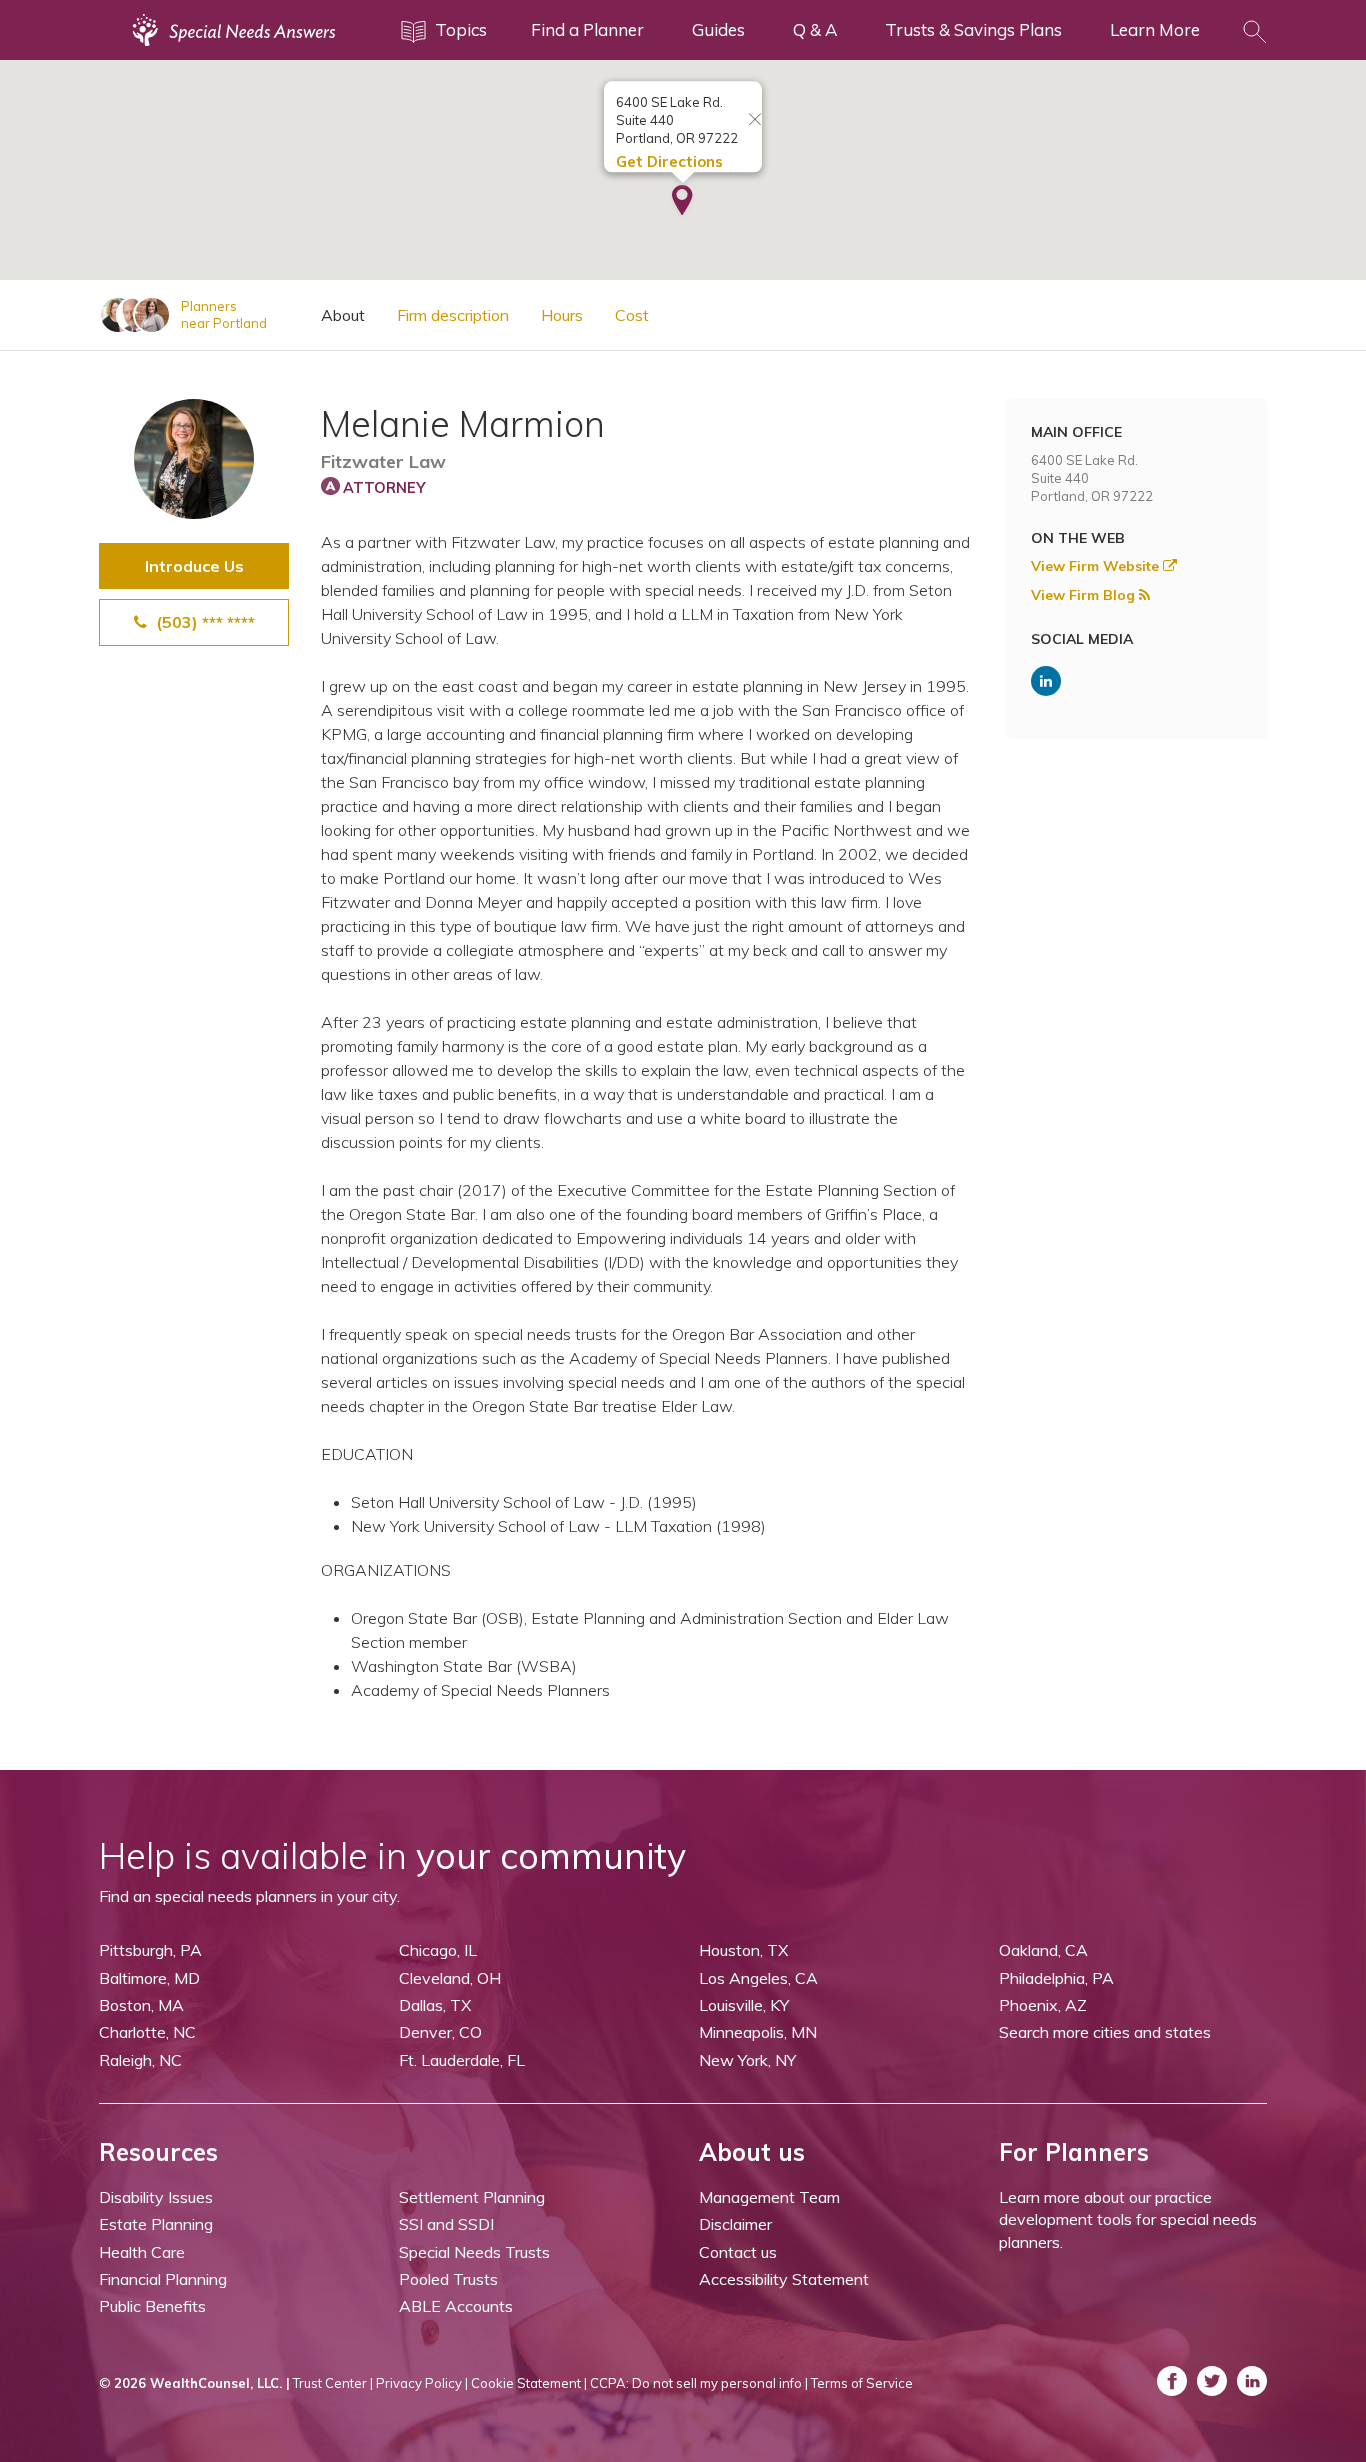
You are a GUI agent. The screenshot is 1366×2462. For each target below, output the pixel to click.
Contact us (738, 2252)
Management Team (769, 2197)
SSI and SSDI (446, 2224)
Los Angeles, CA (758, 1978)
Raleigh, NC (140, 2060)
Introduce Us (194, 566)
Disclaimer (735, 2224)
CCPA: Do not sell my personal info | (699, 2383)
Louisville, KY (744, 2005)
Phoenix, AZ (1043, 2005)
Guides (718, 29)
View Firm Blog (1085, 595)
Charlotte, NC (147, 2032)
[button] (682, 202)
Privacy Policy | (422, 2383)
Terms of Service (862, 2383)
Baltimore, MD (149, 1978)
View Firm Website (1097, 566)
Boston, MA (141, 2005)
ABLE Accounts (456, 2306)
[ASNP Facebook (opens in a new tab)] (1172, 2381)
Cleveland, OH (450, 1978)
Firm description (453, 315)
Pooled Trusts (448, 2279)
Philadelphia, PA (1056, 1978)
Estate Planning (156, 2224)
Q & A (815, 29)
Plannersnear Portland (224, 314)
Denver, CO (440, 2032)
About (343, 315)
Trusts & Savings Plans (973, 29)
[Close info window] (755, 120)
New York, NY (747, 2060)
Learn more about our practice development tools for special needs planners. (1128, 2219)
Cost (632, 315)
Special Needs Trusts (474, 2252)
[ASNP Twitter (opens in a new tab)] (1212, 2381)
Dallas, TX (435, 2005)
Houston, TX (743, 1950)
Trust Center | (333, 2383)
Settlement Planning (472, 2197)
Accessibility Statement (784, 2279)
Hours (562, 315)
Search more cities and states (1105, 2032)
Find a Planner (587, 29)
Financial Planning (163, 2279)
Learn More (1155, 29)
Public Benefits (152, 2306)
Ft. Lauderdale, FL (462, 2060)
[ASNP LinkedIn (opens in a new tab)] (1046, 681)
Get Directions (669, 161)
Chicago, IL (438, 1950)
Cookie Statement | (529, 2383)
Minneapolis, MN (758, 2032)
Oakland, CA (1043, 1950)
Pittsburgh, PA (150, 1950)
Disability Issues (156, 2197)
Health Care (142, 2252)
